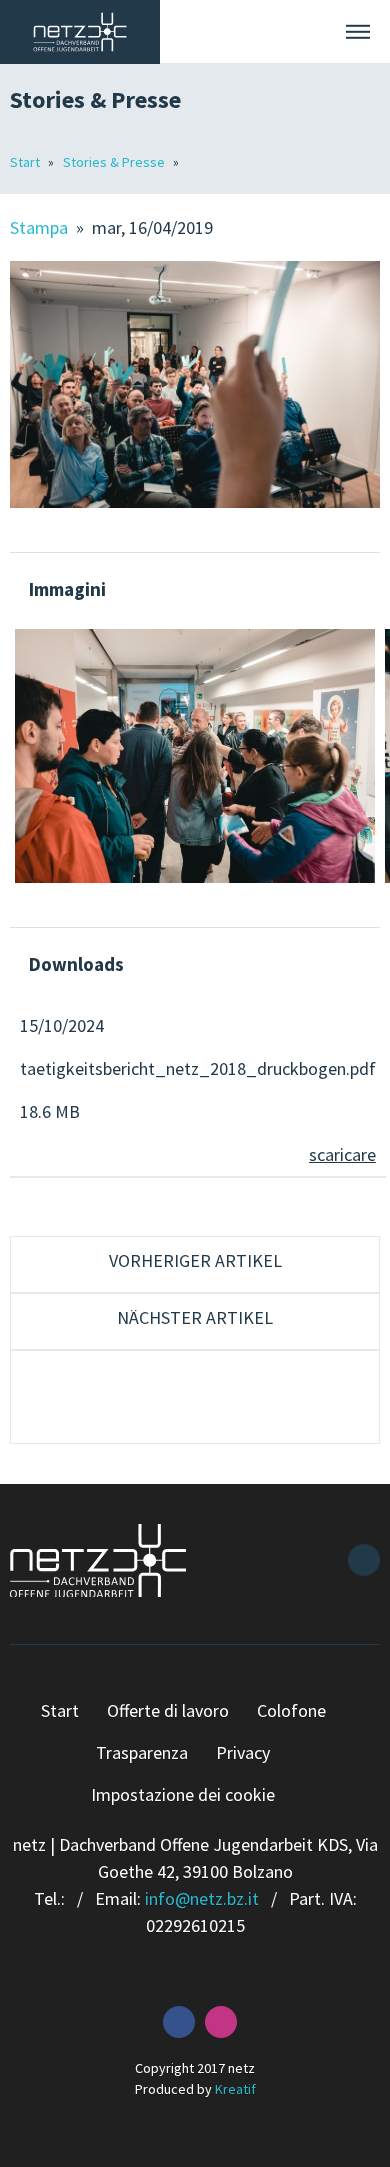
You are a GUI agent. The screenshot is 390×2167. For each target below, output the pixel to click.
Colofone (291, 1710)
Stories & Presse (115, 162)
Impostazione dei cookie (183, 1794)
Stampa (41, 227)
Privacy (243, 1752)
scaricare (342, 1154)
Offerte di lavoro (168, 1710)
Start (26, 162)
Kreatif (235, 2089)
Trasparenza (142, 1752)
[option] (195, 756)
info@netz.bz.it (202, 1898)
